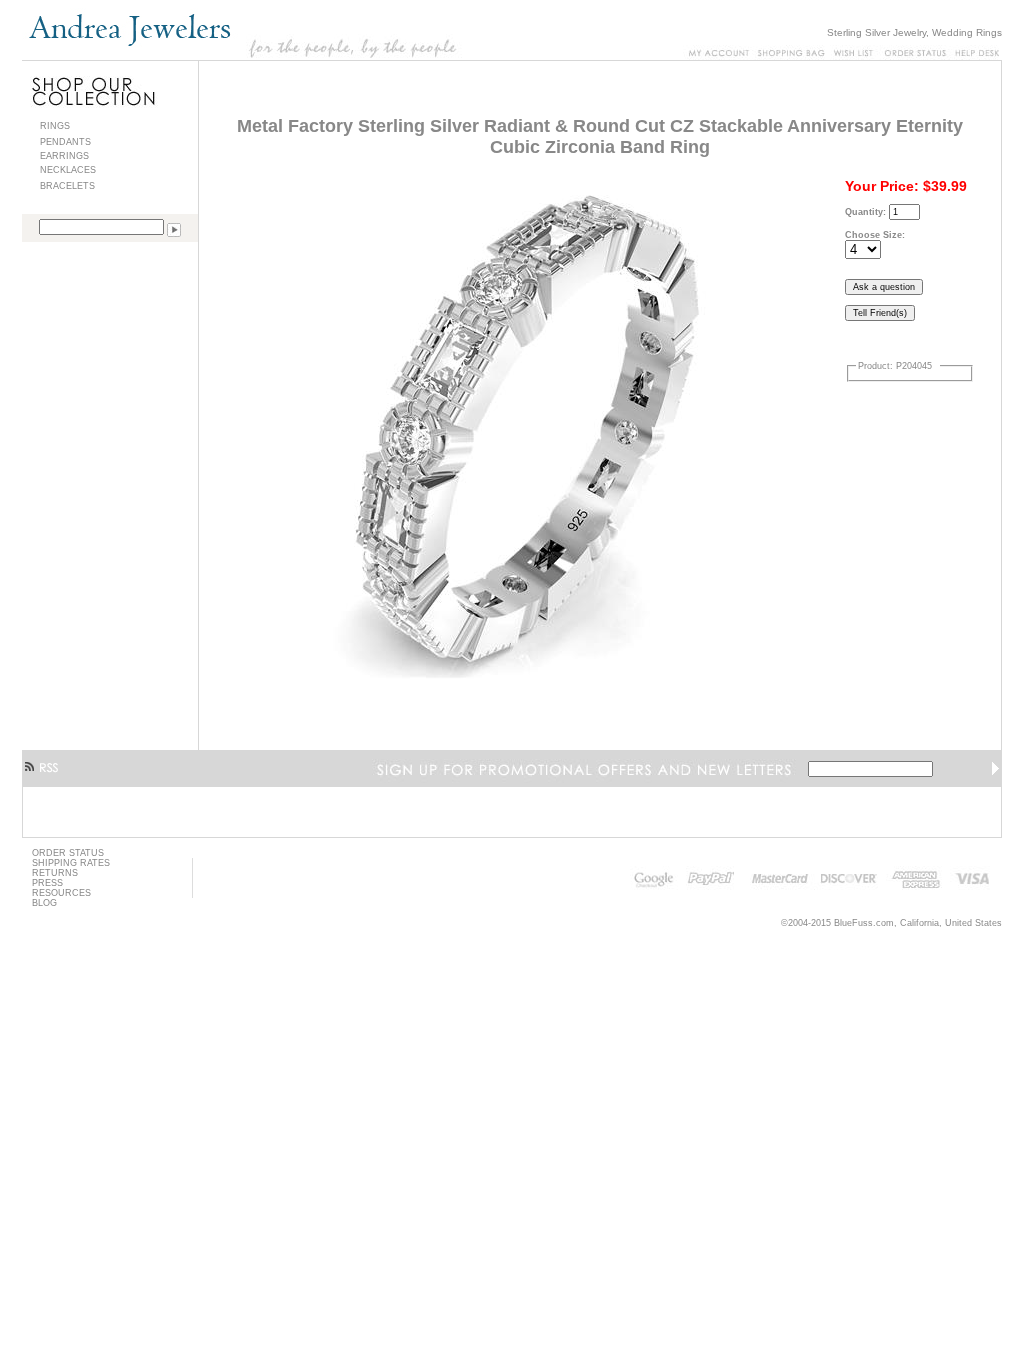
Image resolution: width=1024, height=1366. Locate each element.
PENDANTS (65, 142)
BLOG (44, 903)
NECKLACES (68, 170)
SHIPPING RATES (71, 863)
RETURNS (55, 873)
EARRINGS (64, 156)
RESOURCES (61, 893)
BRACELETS (67, 186)
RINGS (55, 126)
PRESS (47, 883)
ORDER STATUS (68, 853)
